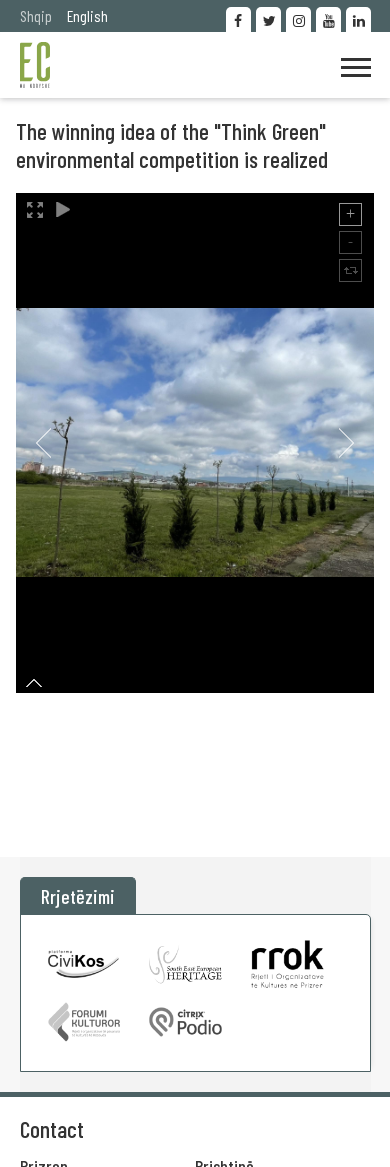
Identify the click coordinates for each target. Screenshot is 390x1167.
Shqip (36, 15)
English (87, 15)
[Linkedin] (358, 19)
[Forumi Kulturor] (84, 1022)
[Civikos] (84, 964)
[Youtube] (328, 19)
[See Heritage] (185, 964)
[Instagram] (298, 19)
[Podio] (185, 1022)
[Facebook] (238, 19)
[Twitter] (268, 19)
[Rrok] (287, 964)
